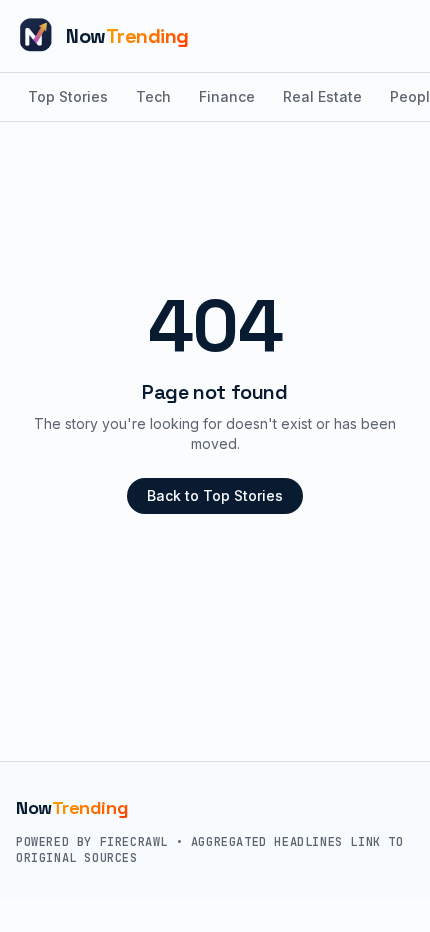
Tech (153, 96)
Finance (227, 96)
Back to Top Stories (215, 495)
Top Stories (68, 96)
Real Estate (322, 96)
